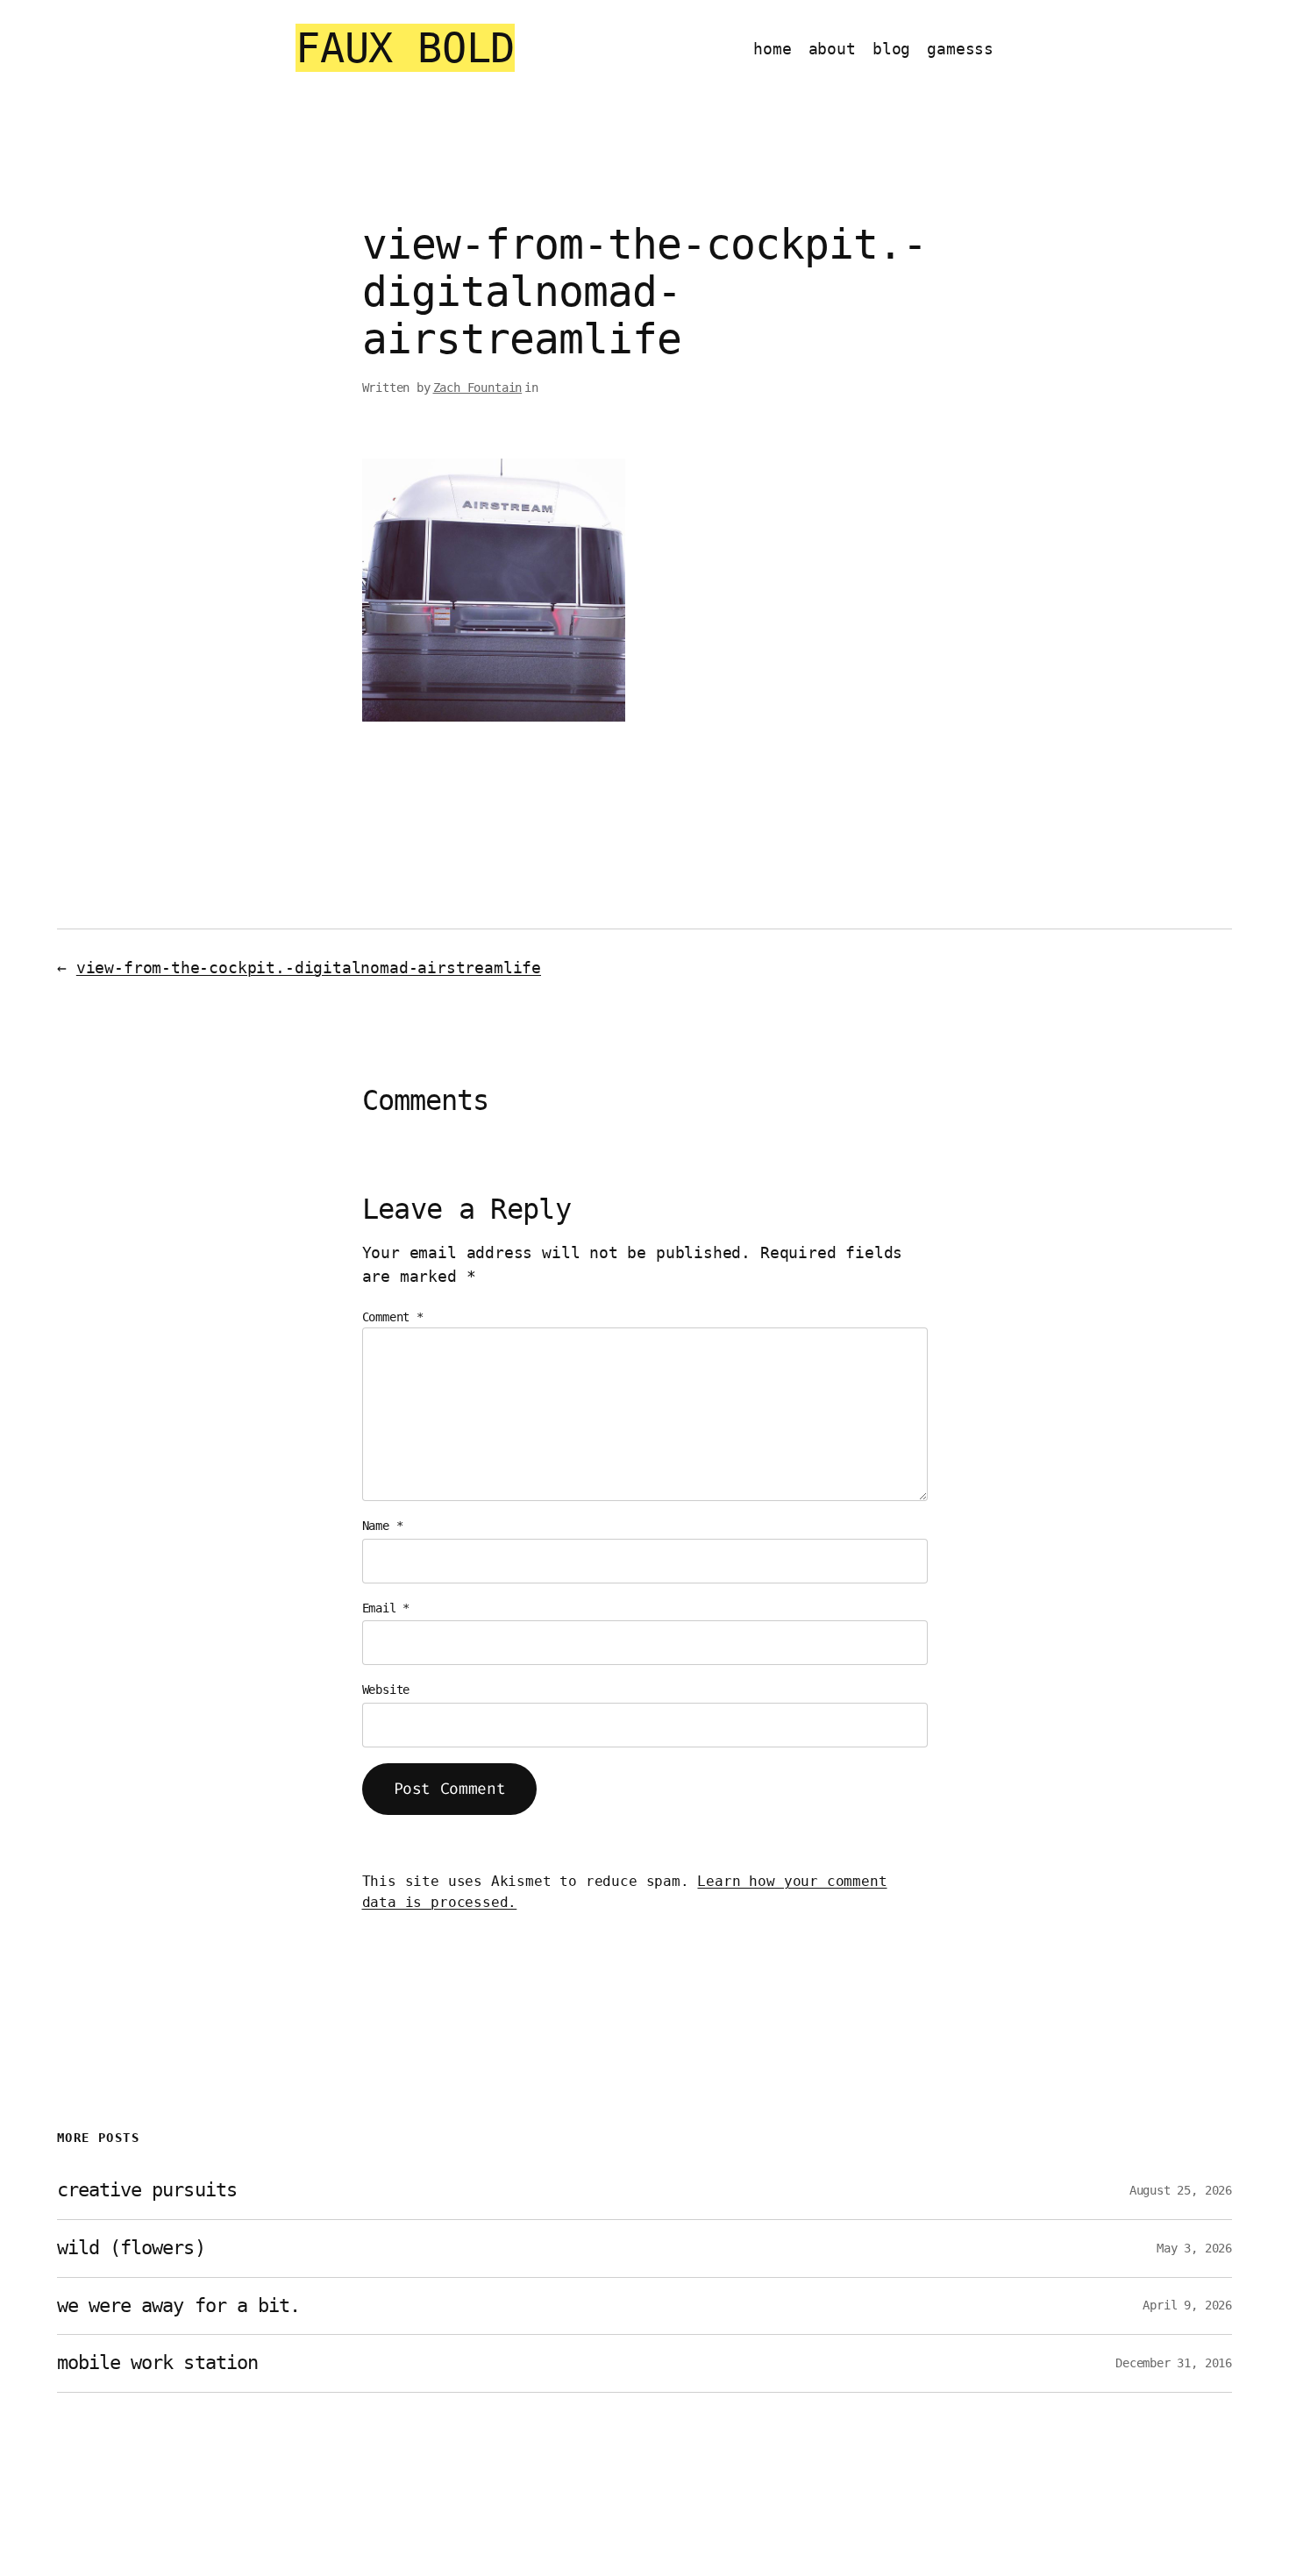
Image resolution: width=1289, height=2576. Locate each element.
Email (386, 1608)
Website (386, 1690)
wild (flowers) (131, 2248)
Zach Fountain (478, 388)
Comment (393, 1317)
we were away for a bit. (178, 2306)
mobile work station (157, 2363)
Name (383, 1526)
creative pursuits (147, 2190)
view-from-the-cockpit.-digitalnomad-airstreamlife (309, 968)
